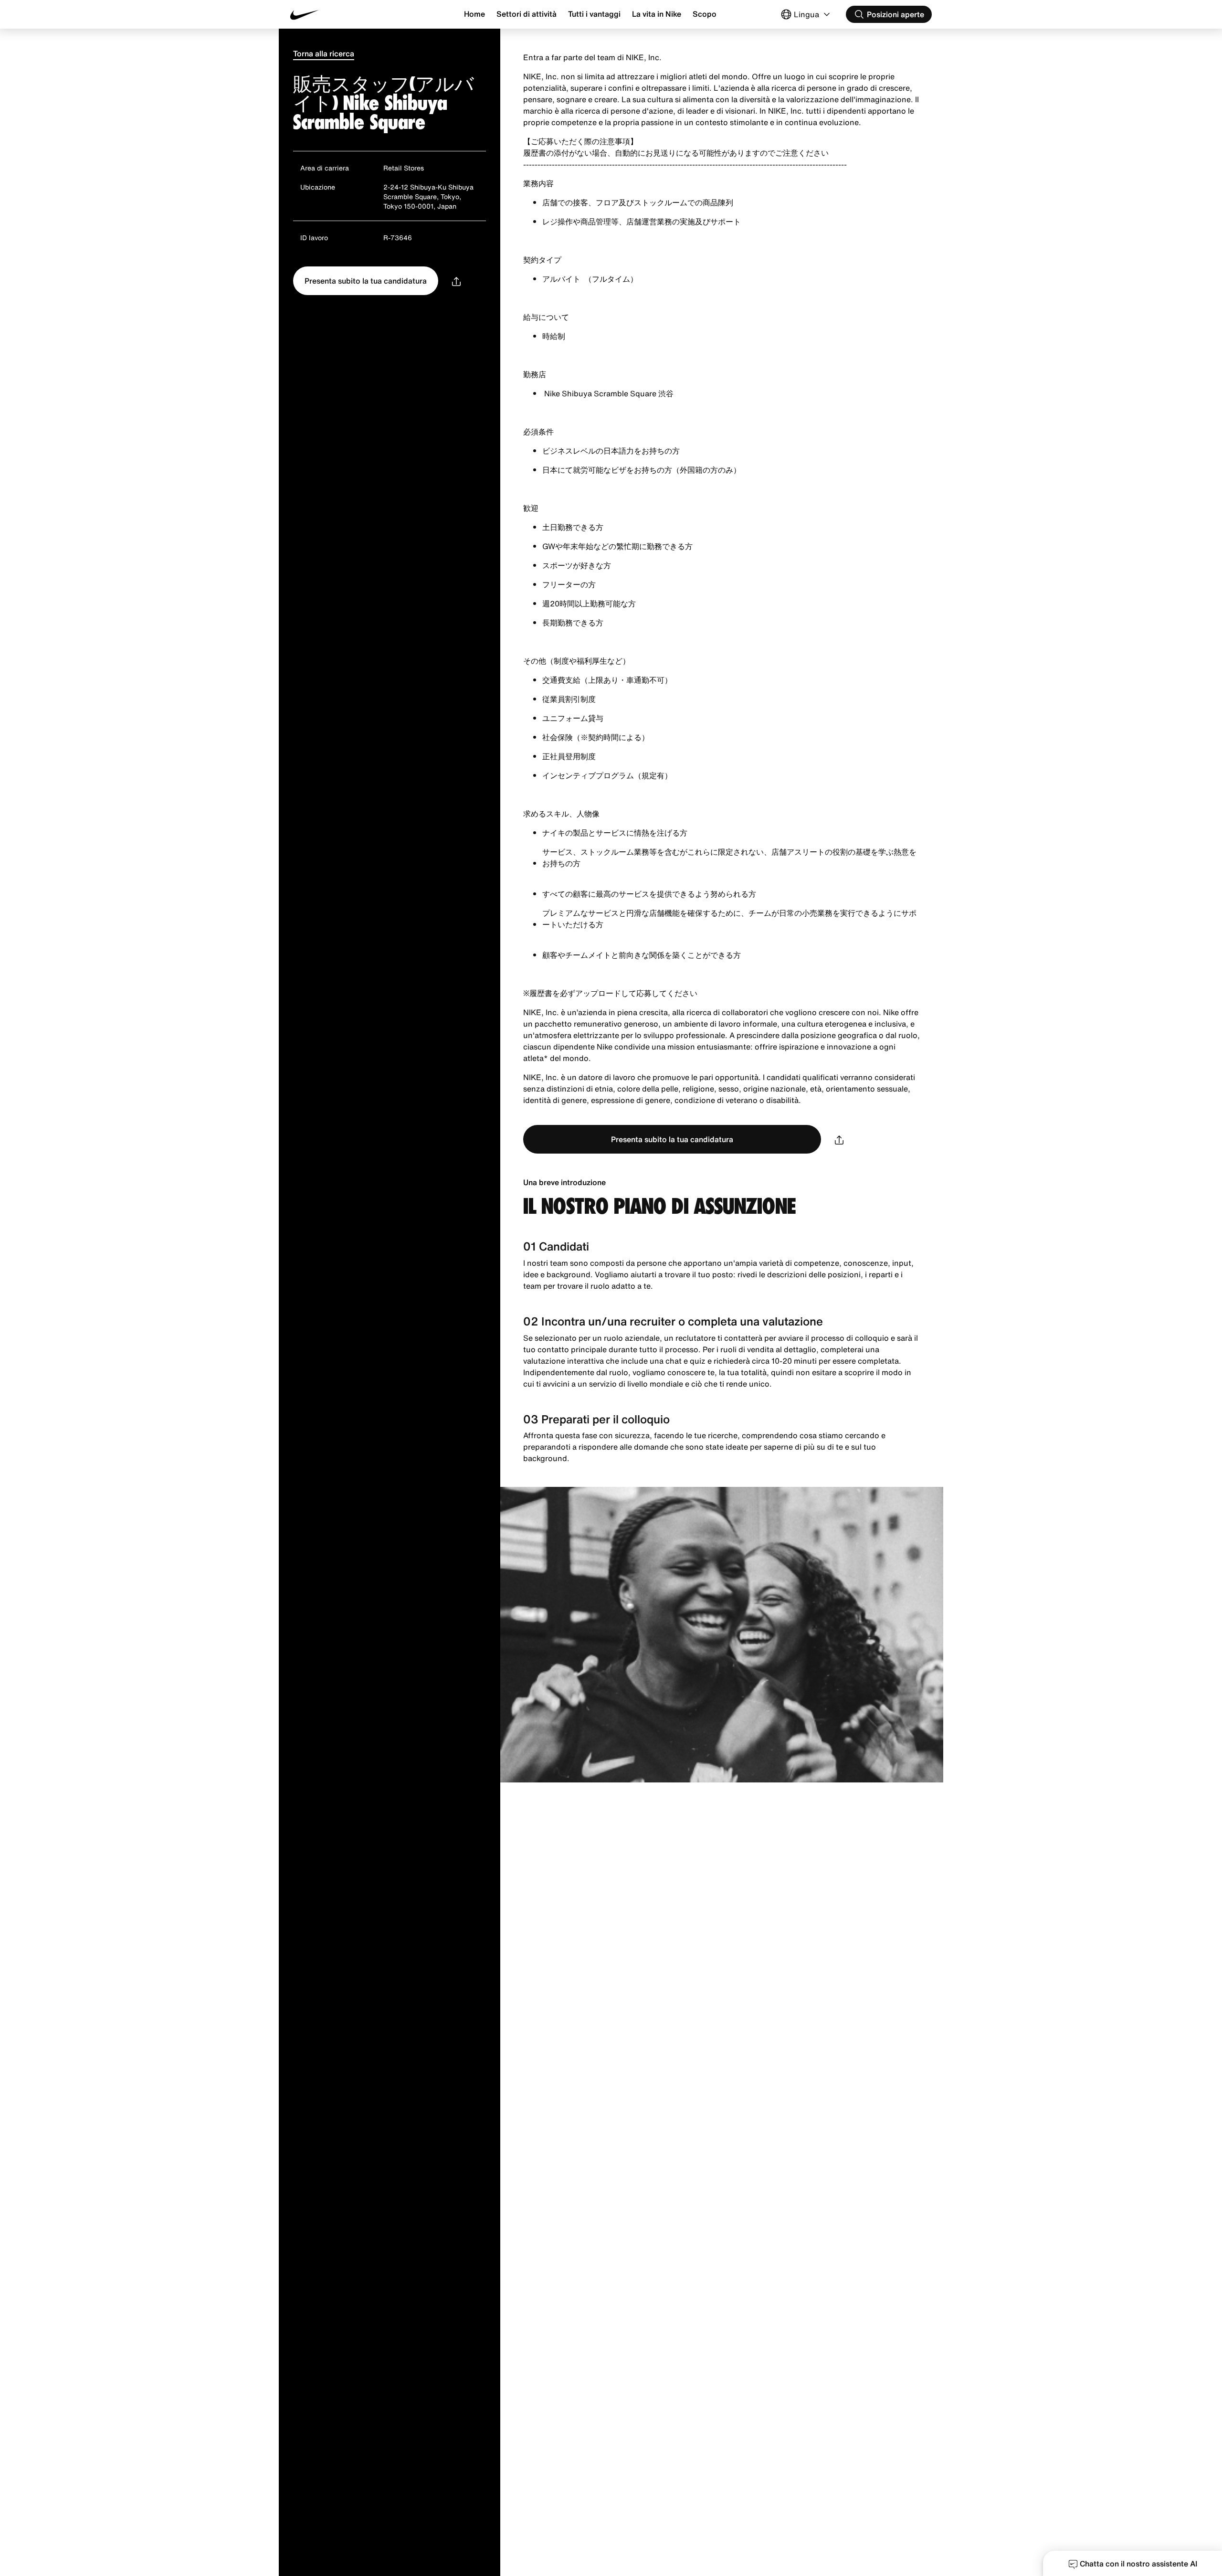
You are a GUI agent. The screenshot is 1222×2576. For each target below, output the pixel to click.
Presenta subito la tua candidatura (366, 281)
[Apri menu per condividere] (456, 281)
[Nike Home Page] (344, 15)
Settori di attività (527, 14)
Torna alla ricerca (324, 53)
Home (474, 14)
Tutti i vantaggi (594, 14)
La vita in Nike (657, 14)
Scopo (705, 14)
